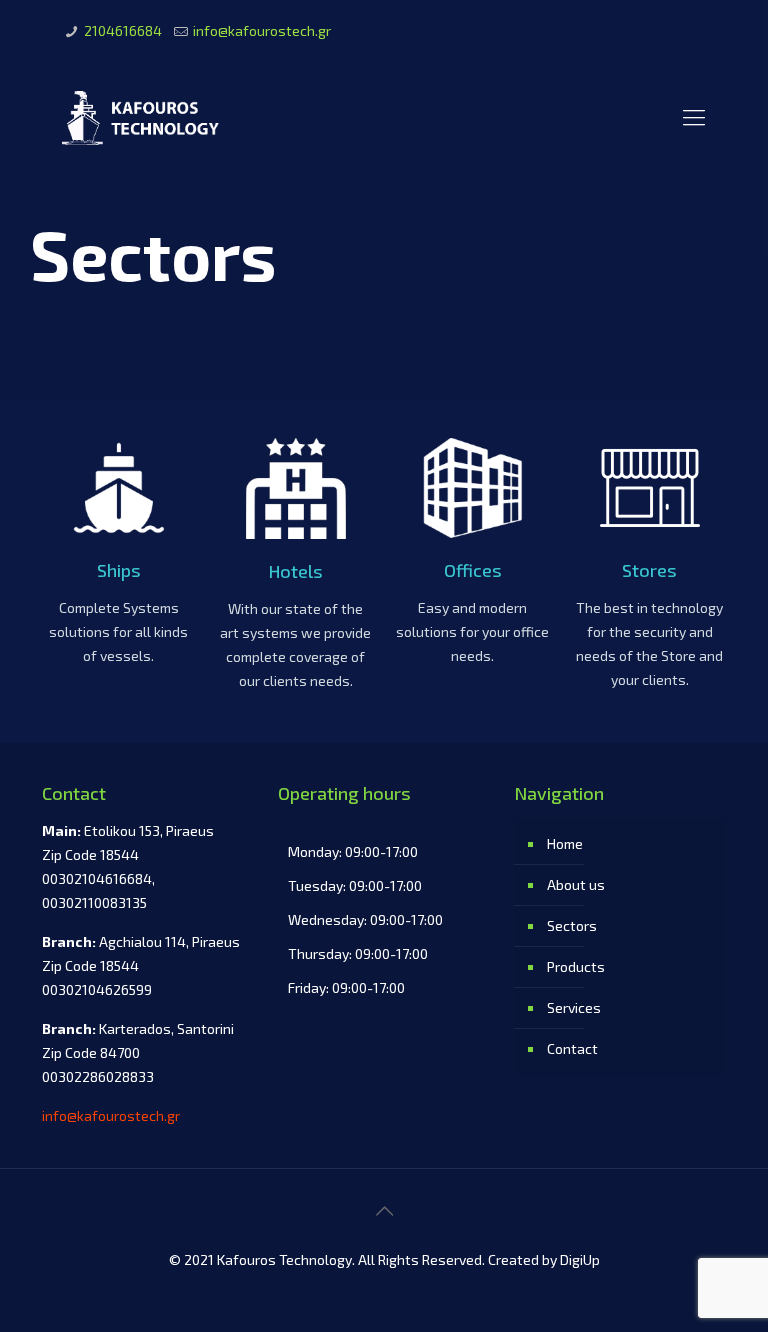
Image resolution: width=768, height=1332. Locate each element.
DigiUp (580, 1259)
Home (565, 843)
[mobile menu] (694, 116)
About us (576, 884)
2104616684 (123, 30)
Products (576, 966)
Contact (572, 1048)
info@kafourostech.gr (262, 30)
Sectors (572, 925)
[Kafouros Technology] (143, 116)
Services (574, 1007)
